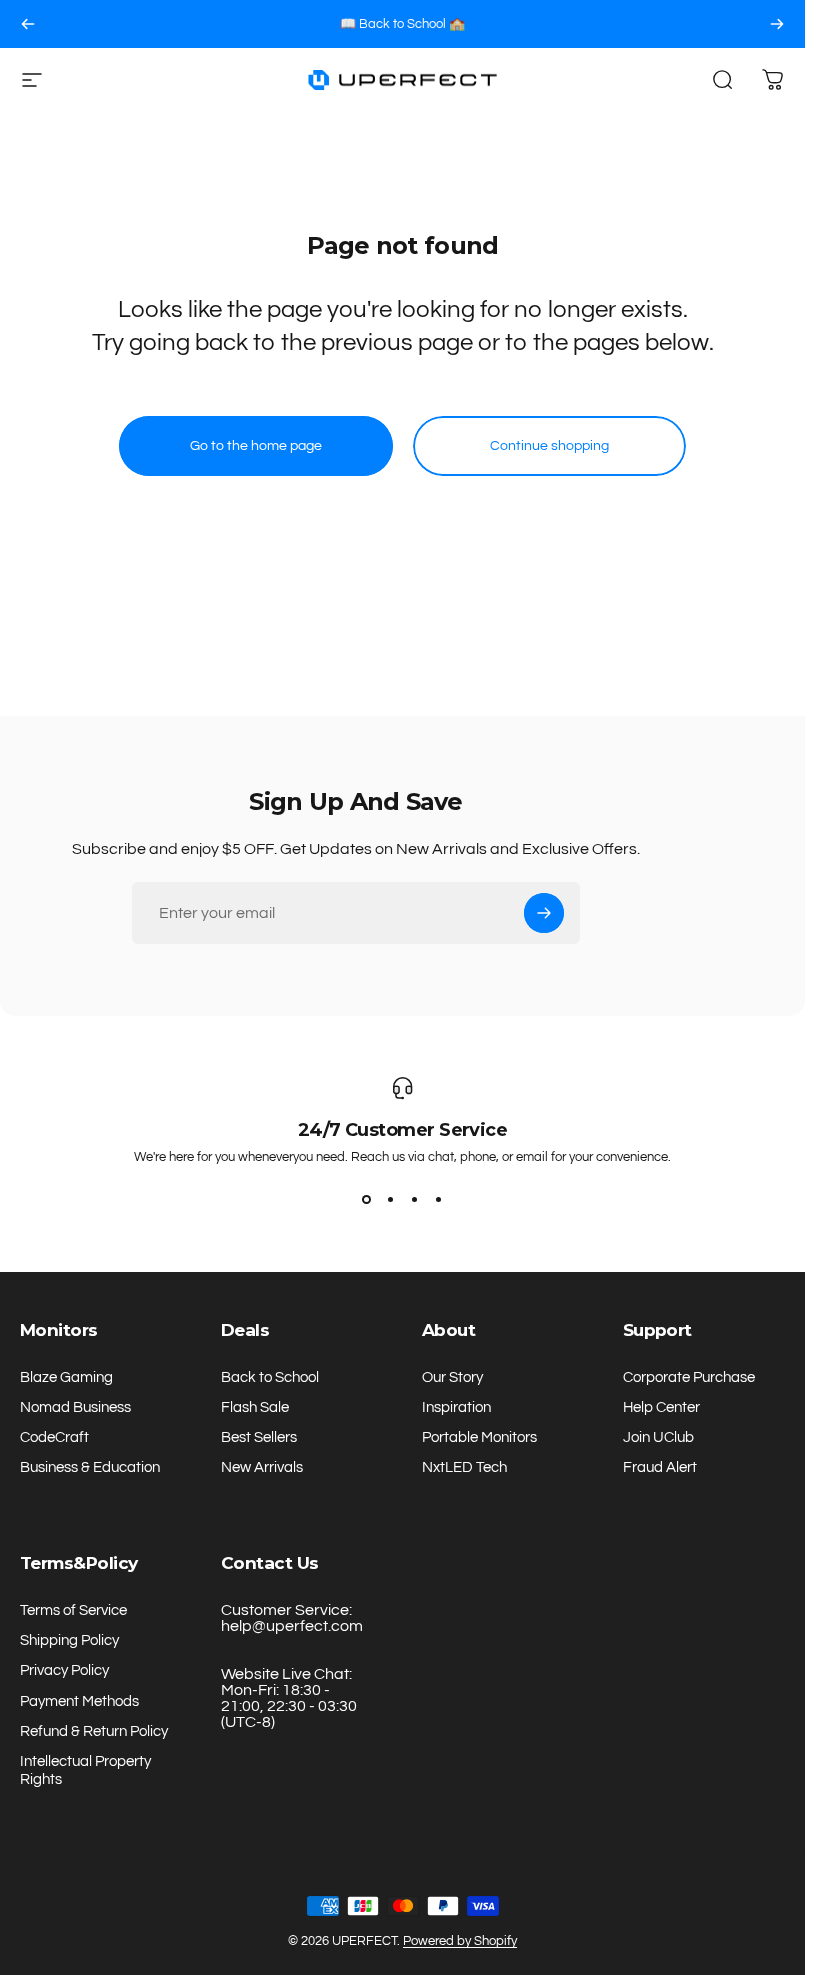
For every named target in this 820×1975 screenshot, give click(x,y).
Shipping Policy (69, 1640)
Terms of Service (73, 1610)
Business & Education (90, 1467)
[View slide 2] (391, 1200)
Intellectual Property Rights (85, 1770)
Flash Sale (255, 1407)
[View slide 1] (367, 1200)
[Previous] (28, 24)
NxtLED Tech (464, 1467)
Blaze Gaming (66, 1377)
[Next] (777, 24)
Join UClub (658, 1437)
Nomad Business (75, 1407)
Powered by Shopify (460, 1941)
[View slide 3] (415, 1200)
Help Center (661, 1407)
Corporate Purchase (689, 1377)
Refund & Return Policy (94, 1731)
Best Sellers (259, 1437)
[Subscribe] (544, 913)
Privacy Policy (64, 1670)
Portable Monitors (479, 1437)
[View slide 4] (439, 1200)
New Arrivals (262, 1467)
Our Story (452, 1377)
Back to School (270, 1377)
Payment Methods (79, 1701)
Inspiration (456, 1407)
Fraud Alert (660, 1467)
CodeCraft (54, 1437)
